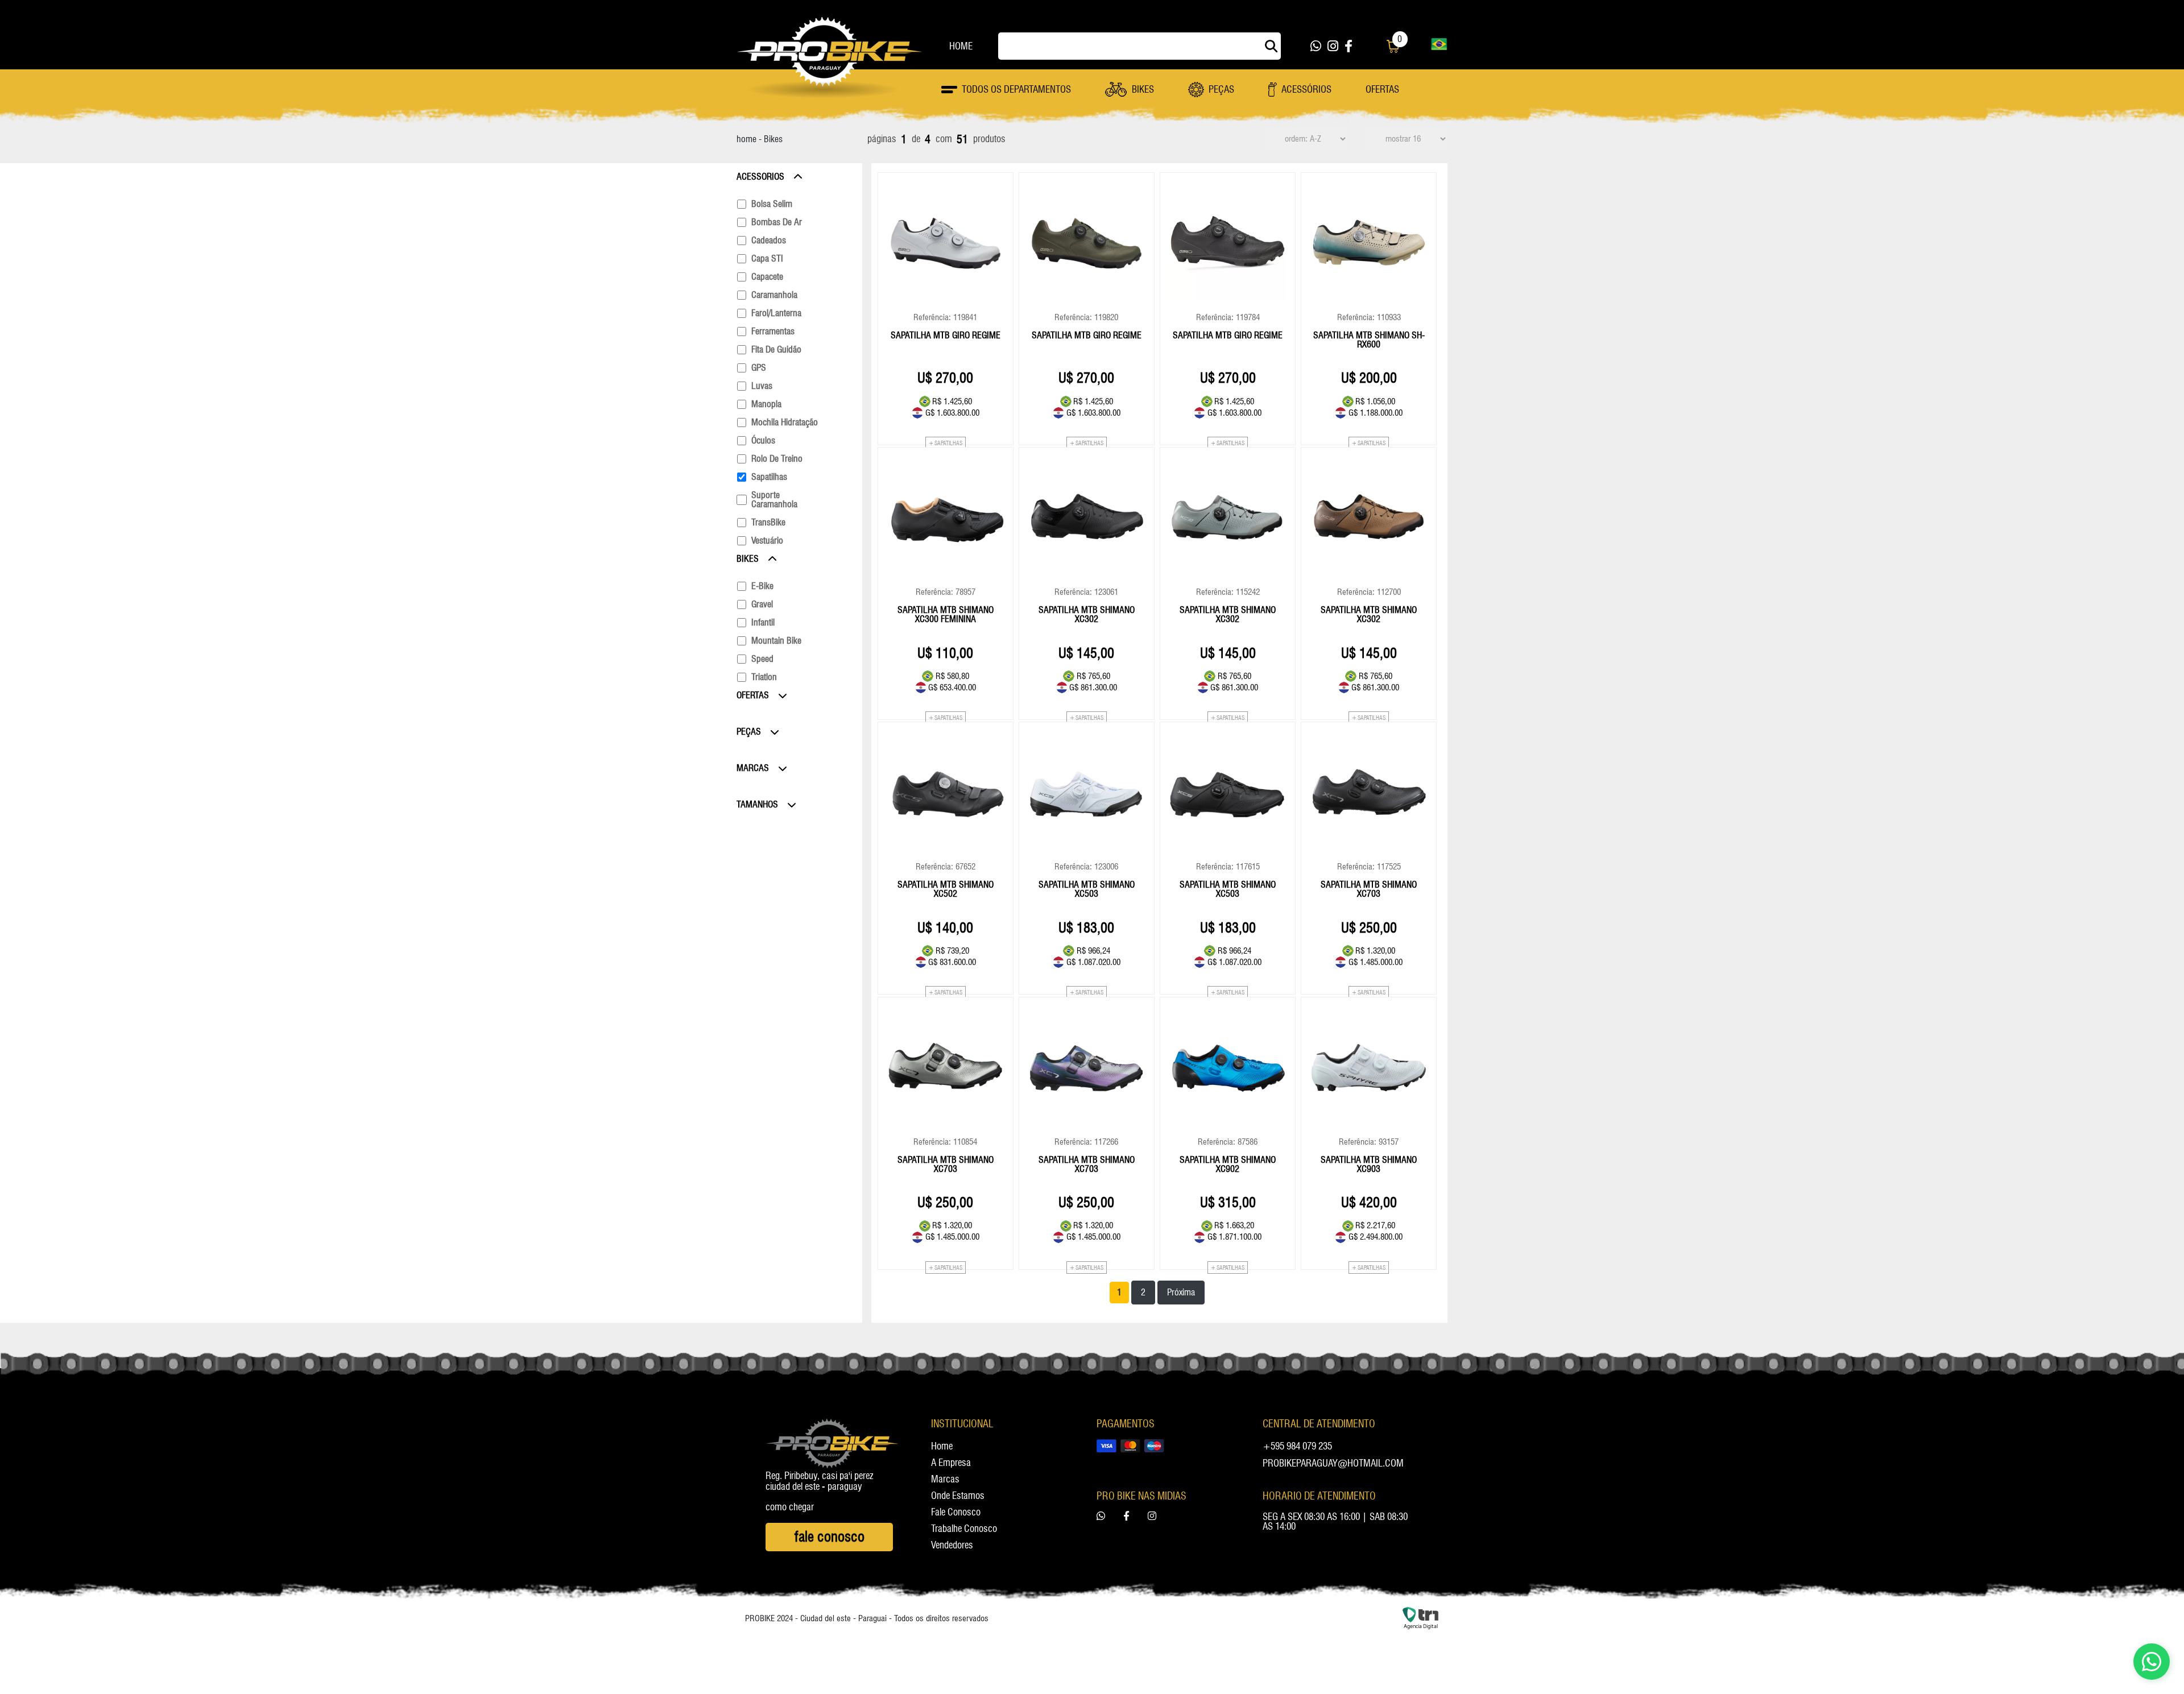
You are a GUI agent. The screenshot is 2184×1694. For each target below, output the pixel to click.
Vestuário (767, 541)
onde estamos (958, 1496)
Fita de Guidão (776, 350)
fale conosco (956, 1513)
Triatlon (764, 677)
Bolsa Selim (772, 204)
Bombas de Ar (777, 222)
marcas (945, 1480)
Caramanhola (774, 295)
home (961, 46)
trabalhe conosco (964, 1529)
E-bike (762, 586)
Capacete (767, 277)
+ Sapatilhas (946, 443)
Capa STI (767, 259)
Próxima (1181, 1292)
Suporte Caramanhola (774, 500)
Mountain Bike (776, 641)
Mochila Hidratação (785, 423)
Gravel (762, 604)
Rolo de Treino (777, 459)
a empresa (951, 1463)
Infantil (763, 623)
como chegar (790, 1507)
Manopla (766, 404)
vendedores (952, 1546)
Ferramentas (773, 332)
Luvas (762, 386)
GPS (759, 368)
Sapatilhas (769, 477)
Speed (762, 659)
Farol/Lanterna (776, 313)
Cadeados (769, 241)
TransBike (768, 523)
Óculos (763, 441)
